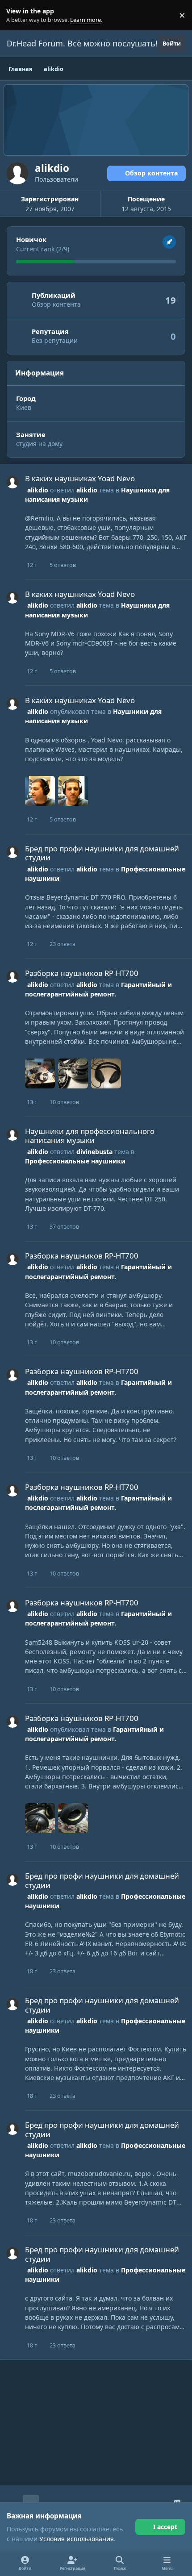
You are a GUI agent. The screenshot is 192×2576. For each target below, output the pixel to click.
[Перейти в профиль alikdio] (13, 482)
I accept (165, 2527)
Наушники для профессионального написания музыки (90, 1136)
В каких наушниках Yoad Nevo (80, 478)
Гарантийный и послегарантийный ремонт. (98, 1503)
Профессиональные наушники (75, 1161)
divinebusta (94, 1152)
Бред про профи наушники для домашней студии (102, 853)
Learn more (17, 15)
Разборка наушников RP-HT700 (82, 973)
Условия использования (77, 2539)
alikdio (38, 490)
